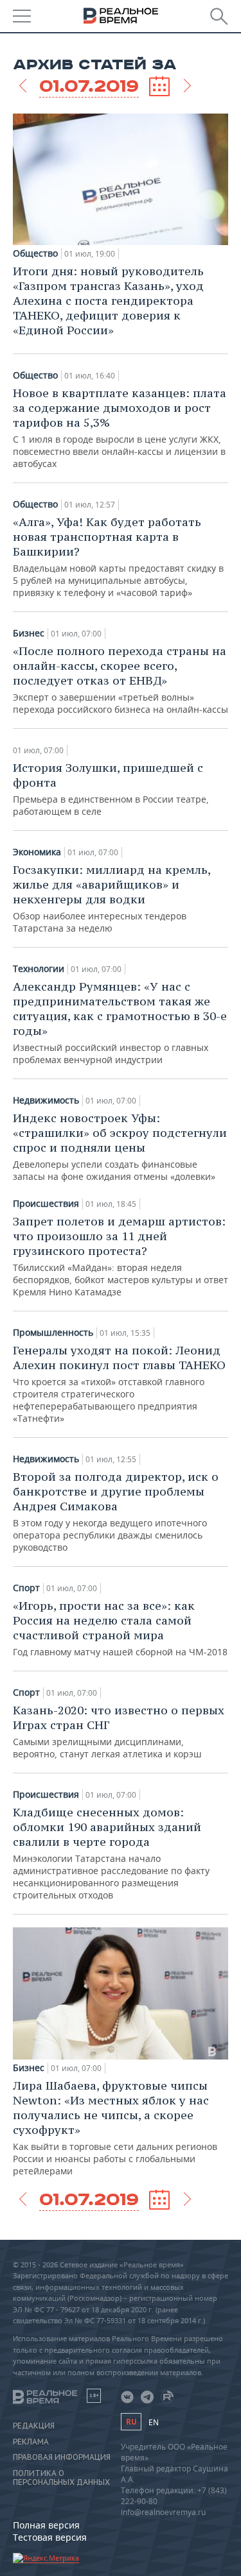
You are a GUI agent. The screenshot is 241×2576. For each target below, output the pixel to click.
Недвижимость (46, 1100)
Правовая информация (62, 2457)
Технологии (39, 969)
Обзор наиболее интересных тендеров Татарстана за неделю (112, 898)
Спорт (26, 1588)
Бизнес (29, 633)
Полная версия (46, 2525)
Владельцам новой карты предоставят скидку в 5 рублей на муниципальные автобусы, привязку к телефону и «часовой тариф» (118, 557)
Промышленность (53, 1333)
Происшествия (46, 1204)
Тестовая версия (50, 2537)
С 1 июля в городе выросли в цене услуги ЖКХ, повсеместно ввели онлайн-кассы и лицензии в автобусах (120, 428)
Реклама (31, 2442)
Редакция (34, 2426)
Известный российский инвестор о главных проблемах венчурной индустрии (120, 1022)
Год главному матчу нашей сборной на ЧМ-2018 (120, 1628)
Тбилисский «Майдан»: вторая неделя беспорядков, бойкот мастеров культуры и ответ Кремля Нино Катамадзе (121, 1256)
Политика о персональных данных (61, 2478)
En (154, 2422)
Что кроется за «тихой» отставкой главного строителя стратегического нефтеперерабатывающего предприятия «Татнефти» (119, 1384)
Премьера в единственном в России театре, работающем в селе (111, 789)
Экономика (37, 852)
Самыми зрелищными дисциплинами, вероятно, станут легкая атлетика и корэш (119, 1731)
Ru (131, 2422)
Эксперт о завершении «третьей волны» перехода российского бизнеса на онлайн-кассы (121, 679)
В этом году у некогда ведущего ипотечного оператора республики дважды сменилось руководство (116, 1511)
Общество (35, 253)
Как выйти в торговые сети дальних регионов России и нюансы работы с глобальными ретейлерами (115, 2128)
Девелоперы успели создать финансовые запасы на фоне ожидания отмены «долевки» (120, 1147)
